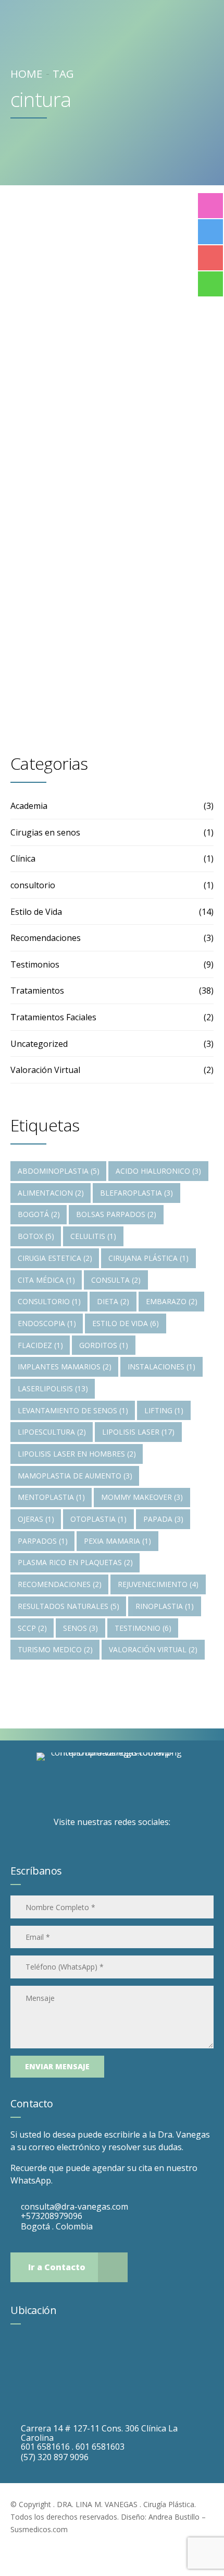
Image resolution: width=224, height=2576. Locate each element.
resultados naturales (69, 1606)
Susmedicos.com (39, 2529)
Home (26, 74)
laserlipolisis (53, 1388)
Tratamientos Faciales (53, 1017)
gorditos (104, 1345)
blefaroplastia (136, 1193)
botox (36, 1236)
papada (163, 1519)
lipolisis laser (138, 1432)
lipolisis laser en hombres (77, 1454)
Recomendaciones (46, 938)
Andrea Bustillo (174, 2517)
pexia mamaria (117, 1541)
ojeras (36, 1519)
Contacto (32, 2103)
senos (80, 1628)
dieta (113, 1301)
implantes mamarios (65, 1367)
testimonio (143, 1628)
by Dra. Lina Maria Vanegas (78, 483)
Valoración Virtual (45, 1070)
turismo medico (55, 1649)
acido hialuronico (158, 1171)
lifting (164, 1410)
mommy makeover (142, 1497)
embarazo (172, 1301)
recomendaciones (60, 1584)
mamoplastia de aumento (75, 1476)
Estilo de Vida (36, 912)
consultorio (33, 885)
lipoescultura (52, 1432)
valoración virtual (153, 1649)
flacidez (40, 1345)
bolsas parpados (116, 1214)
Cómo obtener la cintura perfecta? (102, 421)
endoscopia (47, 1323)
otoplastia (98, 1519)
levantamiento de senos (73, 1410)
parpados (43, 1541)
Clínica (23, 858)
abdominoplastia (59, 1171)
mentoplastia (51, 1497)
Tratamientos (61, 370)
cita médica (46, 1280)
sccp (32, 1628)
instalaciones (161, 1367)
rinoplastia (165, 1606)
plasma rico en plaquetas (75, 1562)
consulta (116, 1280)
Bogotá (39, 1214)
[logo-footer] (112, 1782)
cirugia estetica (55, 1258)
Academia (29, 806)
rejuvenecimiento (158, 1584)
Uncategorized (39, 1044)
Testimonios (35, 964)
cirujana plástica (148, 1258)
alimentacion (51, 1193)
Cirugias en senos (45, 832)
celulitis (93, 1236)
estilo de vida (126, 1323)
